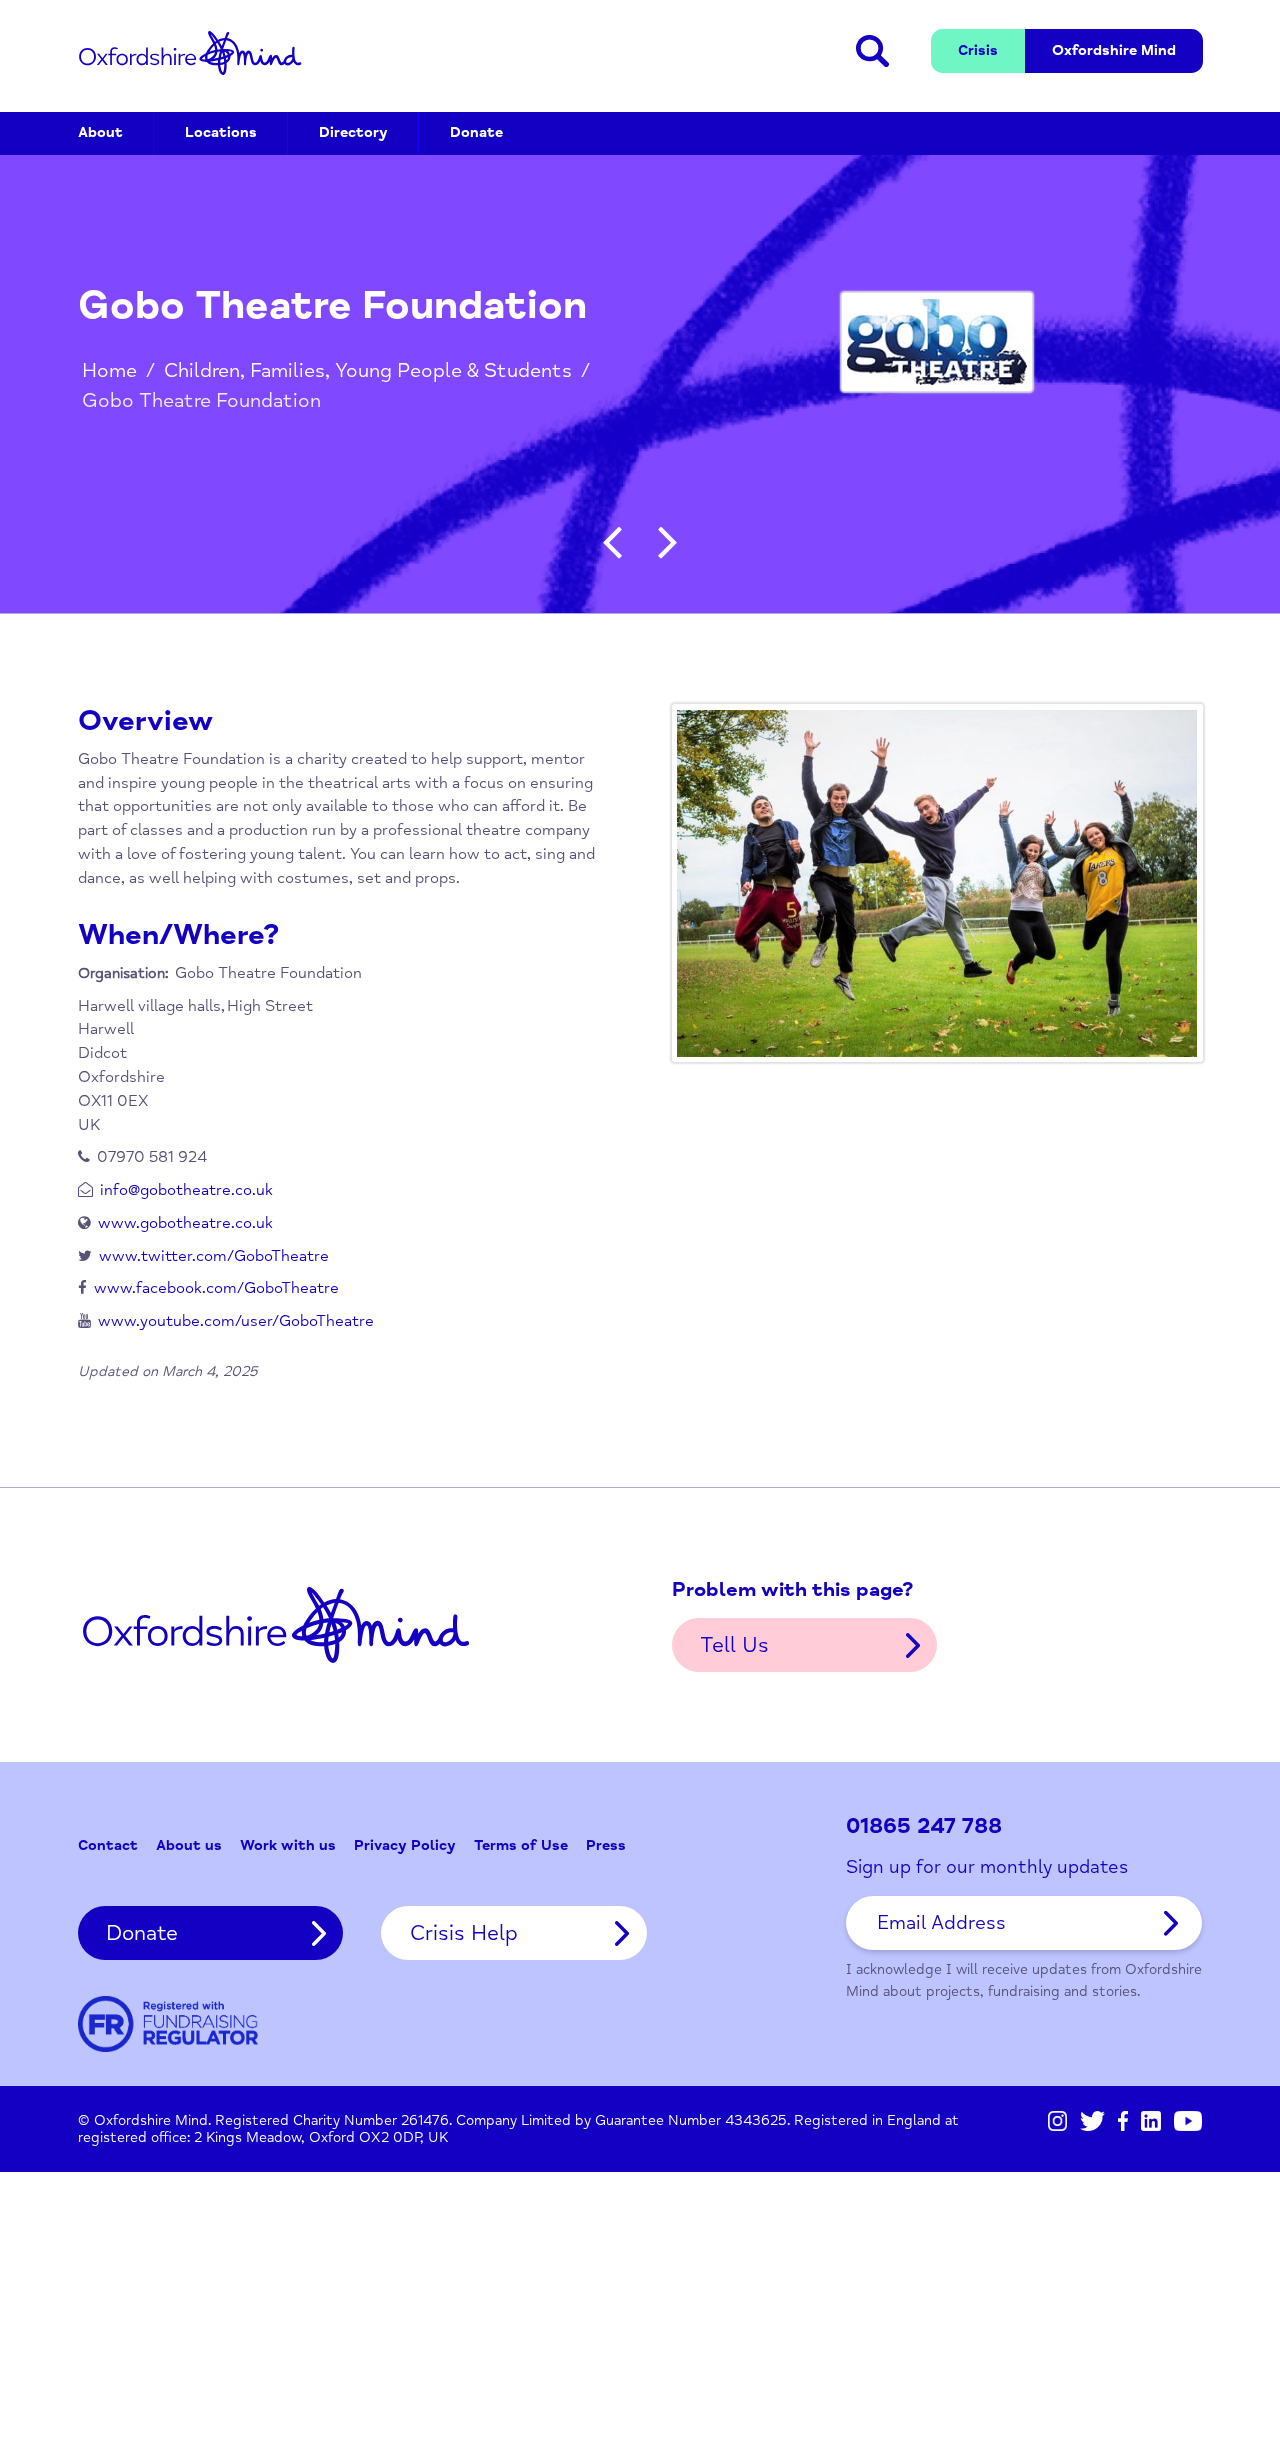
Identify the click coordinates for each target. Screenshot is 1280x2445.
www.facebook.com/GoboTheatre (216, 1288)
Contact (108, 1845)
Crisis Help (464, 1933)
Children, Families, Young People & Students (368, 370)
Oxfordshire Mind (190, 53)
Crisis (978, 50)
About (100, 132)
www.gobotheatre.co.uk (185, 1223)
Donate (476, 132)
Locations (221, 132)
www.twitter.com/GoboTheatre (214, 1256)
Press (606, 1845)
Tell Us (734, 1645)
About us (189, 1845)
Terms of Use (521, 1845)
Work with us (288, 1845)
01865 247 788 (924, 1826)
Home (109, 370)
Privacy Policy (405, 1845)
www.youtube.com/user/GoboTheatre (236, 1321)
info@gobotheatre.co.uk (186, 1190)
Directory (353, 132)
